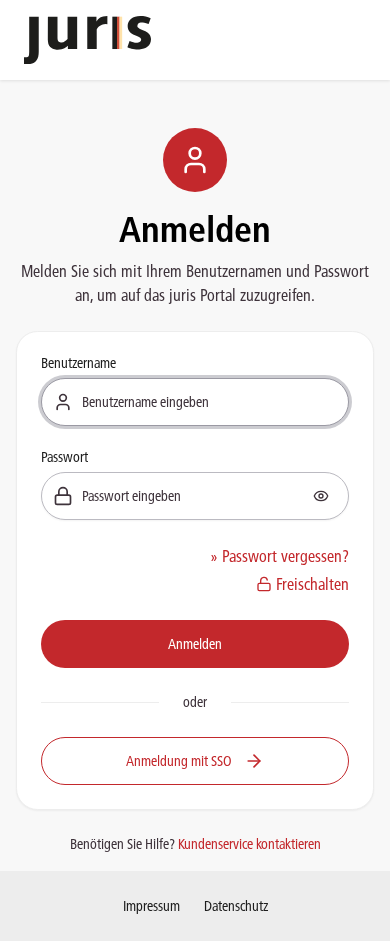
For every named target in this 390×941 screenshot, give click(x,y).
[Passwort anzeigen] (321, 496)
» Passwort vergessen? (279, 556)
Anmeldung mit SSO (179, 761)
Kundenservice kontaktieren (249, 844)
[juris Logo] (87, 40)
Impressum (151, 906)
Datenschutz (236, 906)
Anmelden (195, 644)
